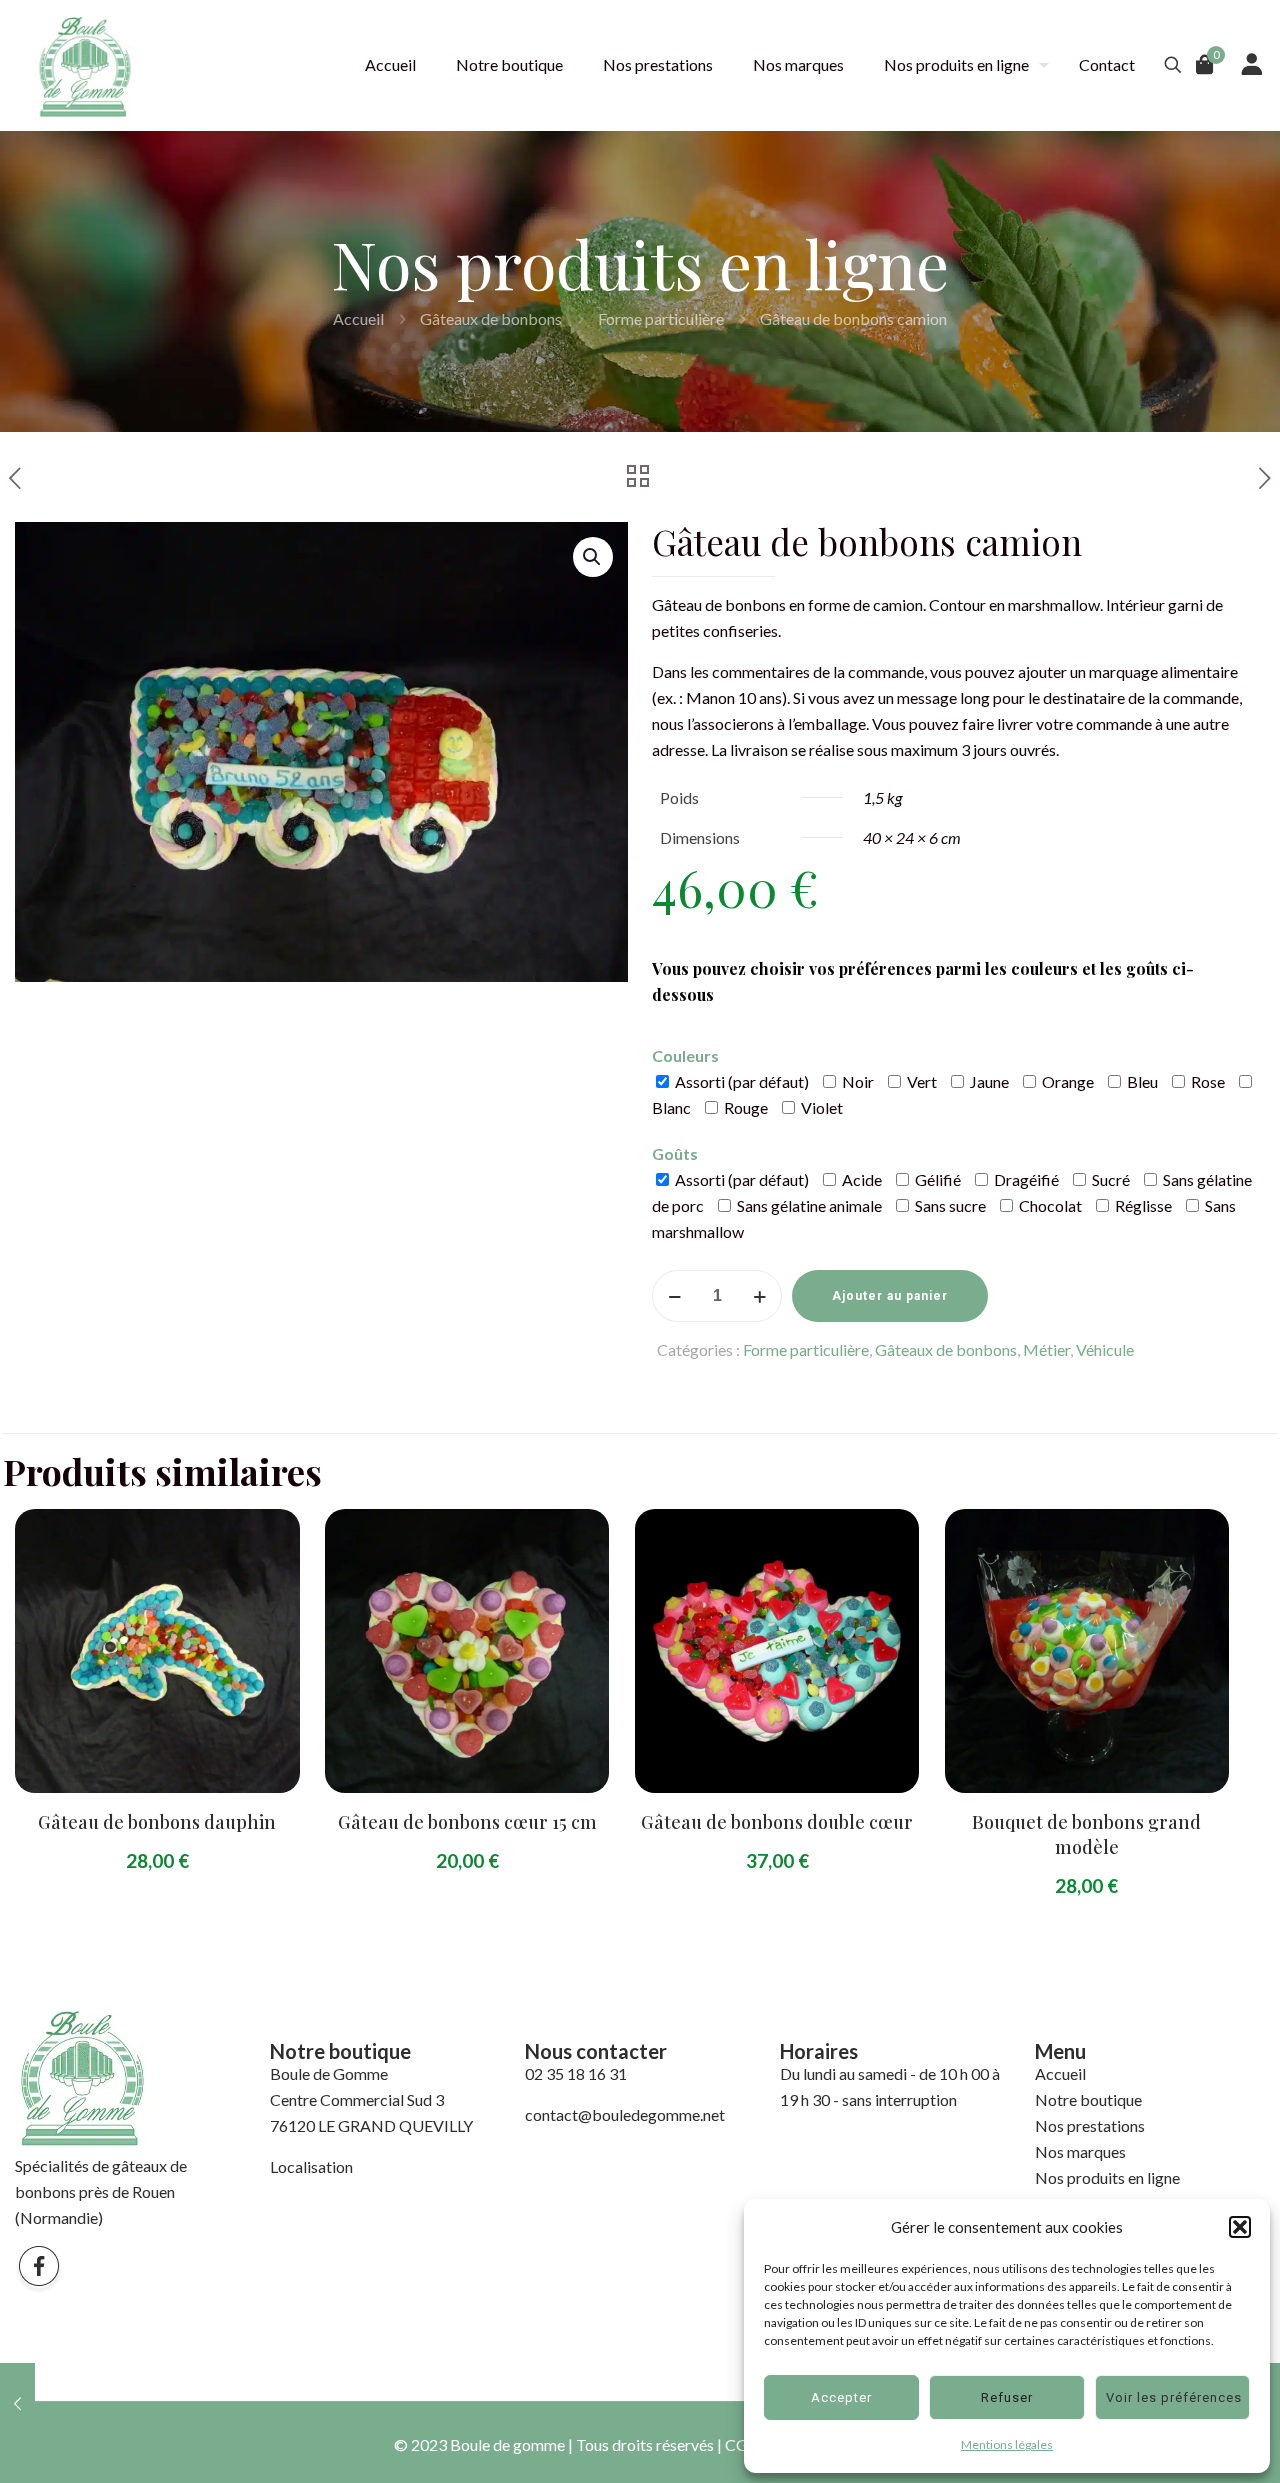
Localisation (311, 2166)
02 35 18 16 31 (576, 2073)
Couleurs (685, 1055)
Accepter (841, 2397)
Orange (1066, 1081)
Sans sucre (949, 1205)
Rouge (744, 1107)
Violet (820, 1107)
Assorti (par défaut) (740, 1081)
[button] (1240, 2227)
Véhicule (1105, 1349)
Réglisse (1142, 1205)
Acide (860, 1179)
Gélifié (936, 1179)
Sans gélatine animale (808, 1205)
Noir (856, 1081)
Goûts (675, 1153)
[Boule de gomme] (85, 65)
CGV (742, 2444)
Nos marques (1080, 2151)
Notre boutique (1088, 2099)
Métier (1046, 1349)
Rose (1206, 1081)
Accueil (358, 318)
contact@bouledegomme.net (625, 2114)
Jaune (988, 1081)
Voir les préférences (1174, 2397)
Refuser (1007, 2397)
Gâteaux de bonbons (491, 318)
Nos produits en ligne (1107, 2177)
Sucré (1109, 1179)
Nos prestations (1090, 2125)
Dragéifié (1025, 1179)
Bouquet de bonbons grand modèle (1086, 1834)
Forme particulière (661, 318)
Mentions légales (1007, 2444)
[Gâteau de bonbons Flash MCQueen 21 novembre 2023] (17, 2403)
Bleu (1141, 1081)
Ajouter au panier (890, 1296)
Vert (920, 1081)
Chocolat (1049, 1205)
